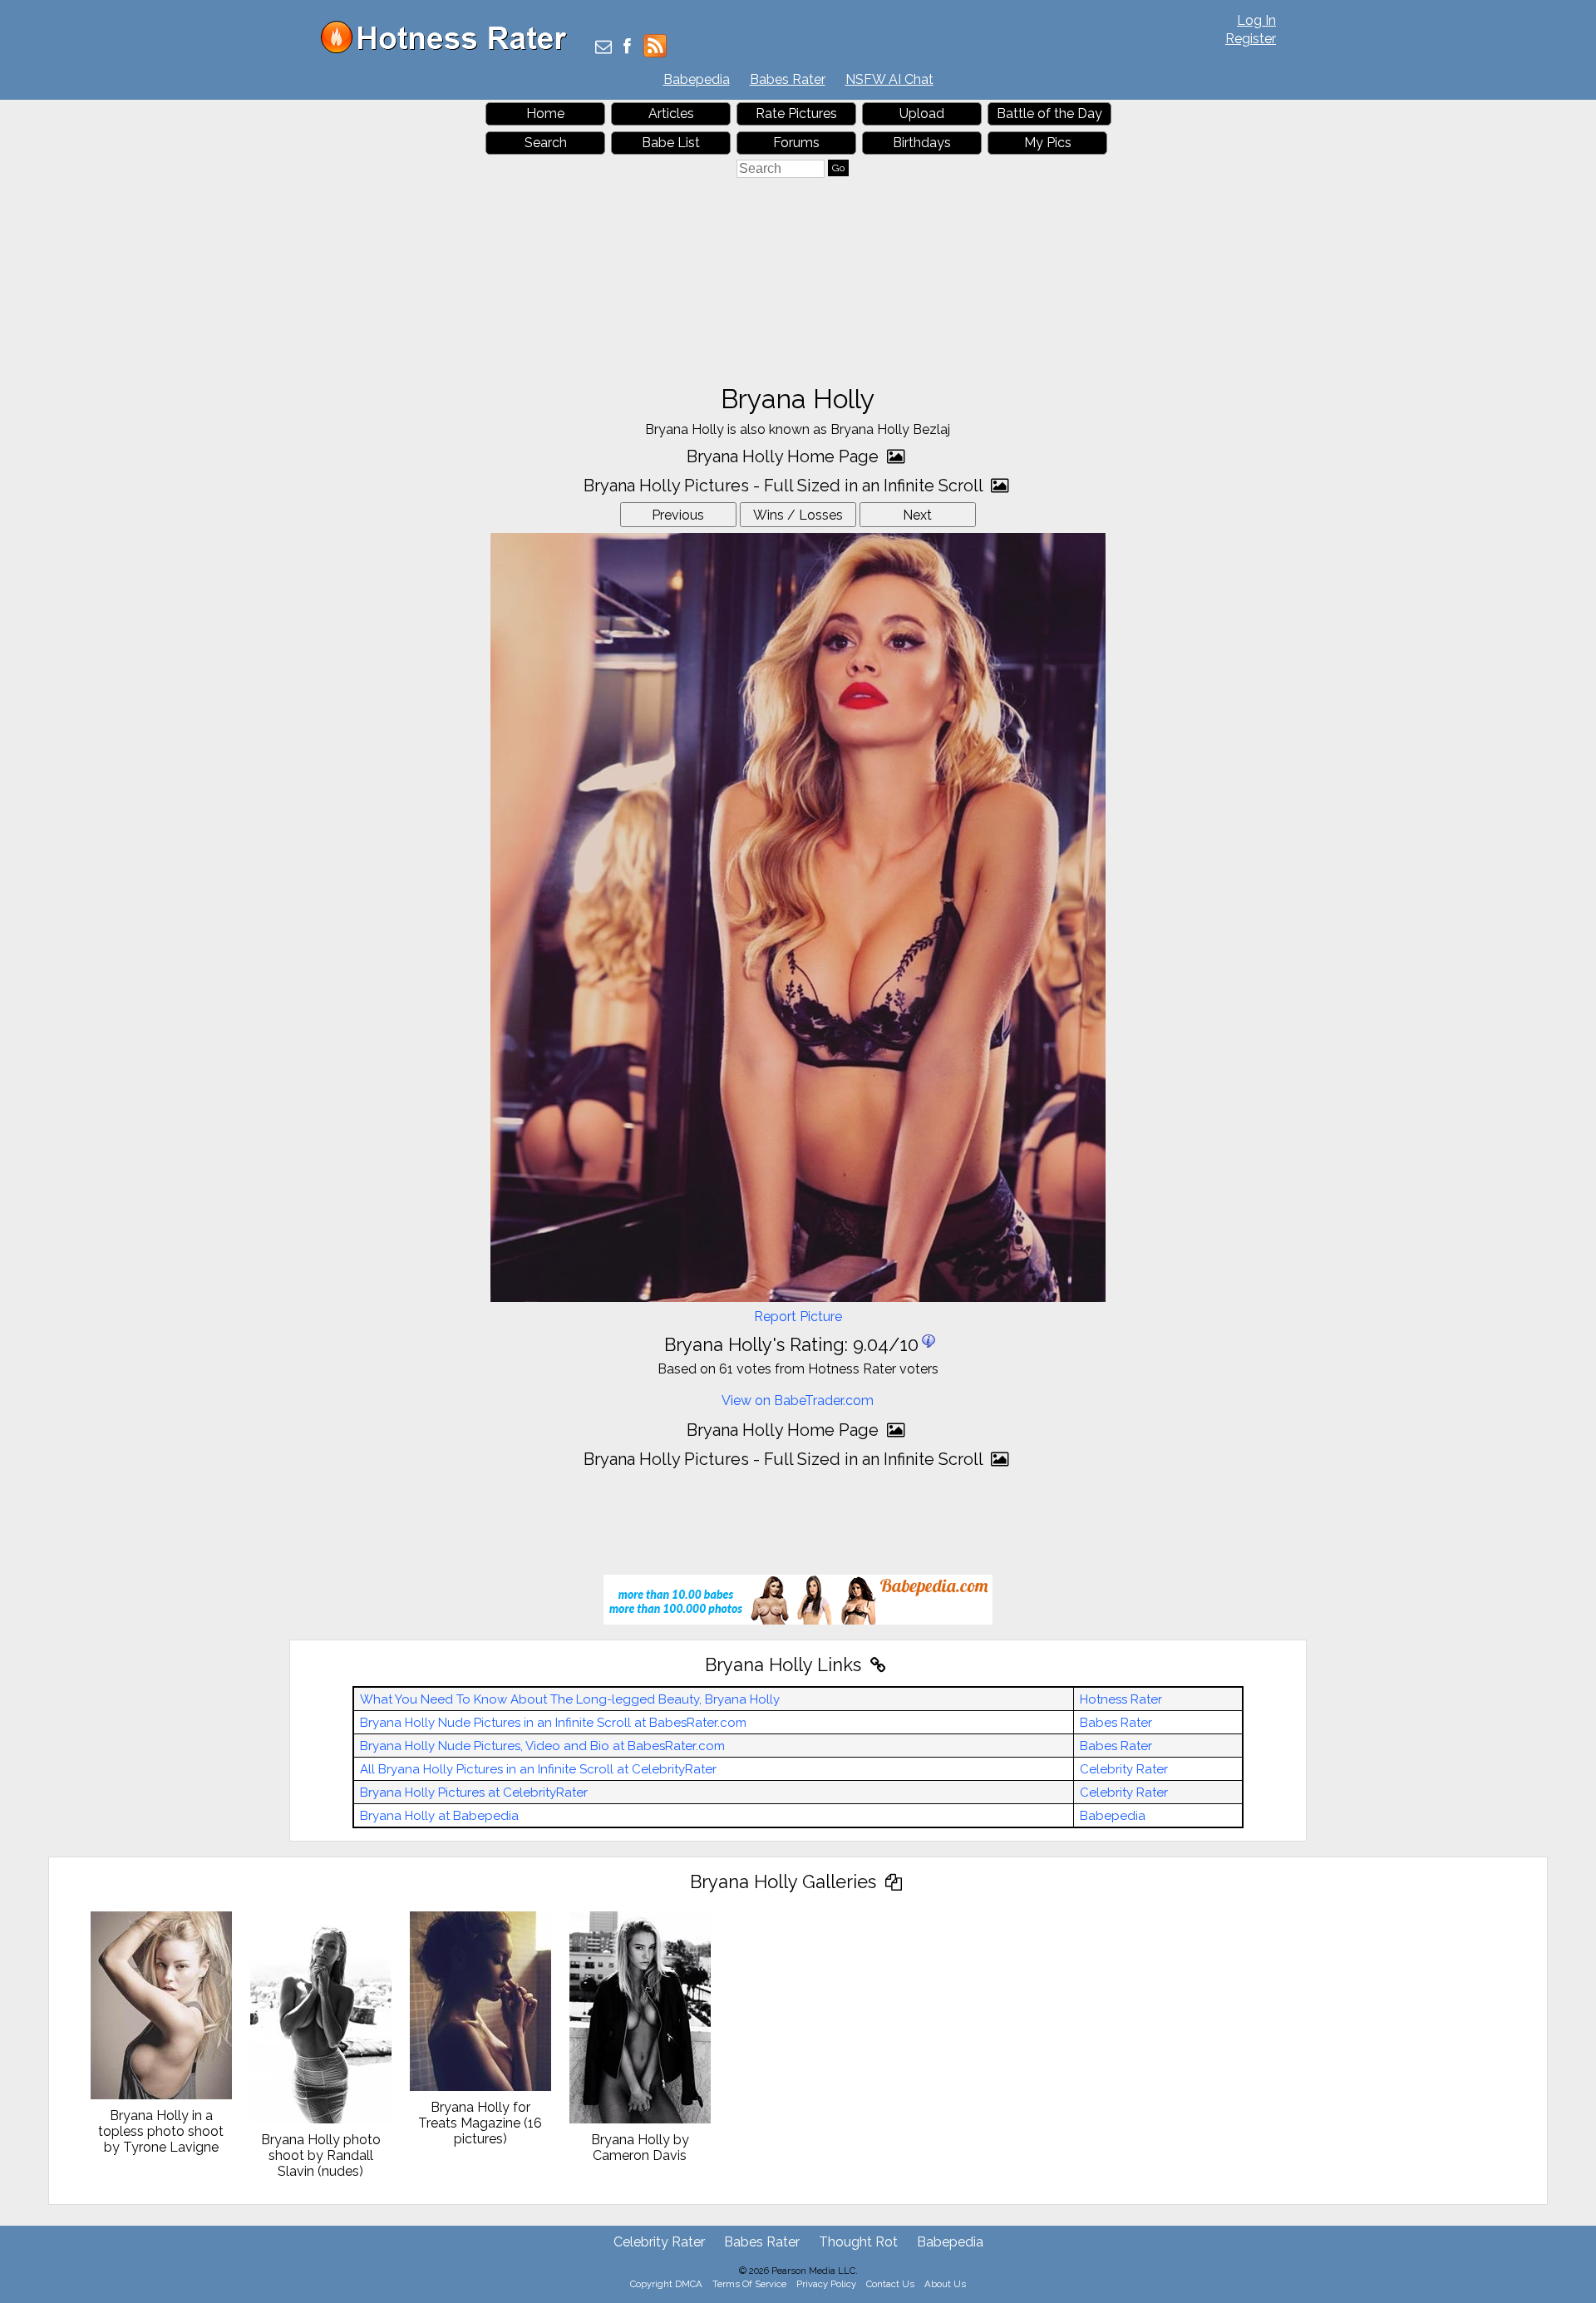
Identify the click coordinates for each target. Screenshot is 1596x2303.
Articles (671, 113)
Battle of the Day (1049, 113)
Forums (796, 143)
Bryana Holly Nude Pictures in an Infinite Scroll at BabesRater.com (553, 1723)
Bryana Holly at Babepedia (439, 1816)
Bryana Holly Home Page (785, 456)
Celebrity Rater (1124, 1769)
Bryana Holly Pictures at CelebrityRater (474, 1793)
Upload (922, 113)
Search (546, 143)
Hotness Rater (1121, 1699)
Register (1251, 39)
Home (545, 113)
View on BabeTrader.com (798, 1401)
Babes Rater (788, 79)
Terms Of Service (749, 2284)
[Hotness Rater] (450, 49)
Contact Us (890, 2284)
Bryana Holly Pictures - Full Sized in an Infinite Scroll (785, 486)
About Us (945, 2284)
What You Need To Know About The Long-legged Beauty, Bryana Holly (570, 1699)
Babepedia (697, 79)
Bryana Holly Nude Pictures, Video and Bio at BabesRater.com (542, 1746)
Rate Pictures (796, 113)
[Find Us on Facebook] (627, 48)
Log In (1256, 20)
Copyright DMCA (666, 2284)
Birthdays (922, 143)
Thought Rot (858, 2242)
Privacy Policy (826, 2284)
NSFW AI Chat (889, 79)
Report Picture (798, 1317)
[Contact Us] (603, 48)
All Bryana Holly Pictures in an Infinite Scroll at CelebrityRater (538, 1769)
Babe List (671, 143)
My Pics (1048, 143)
